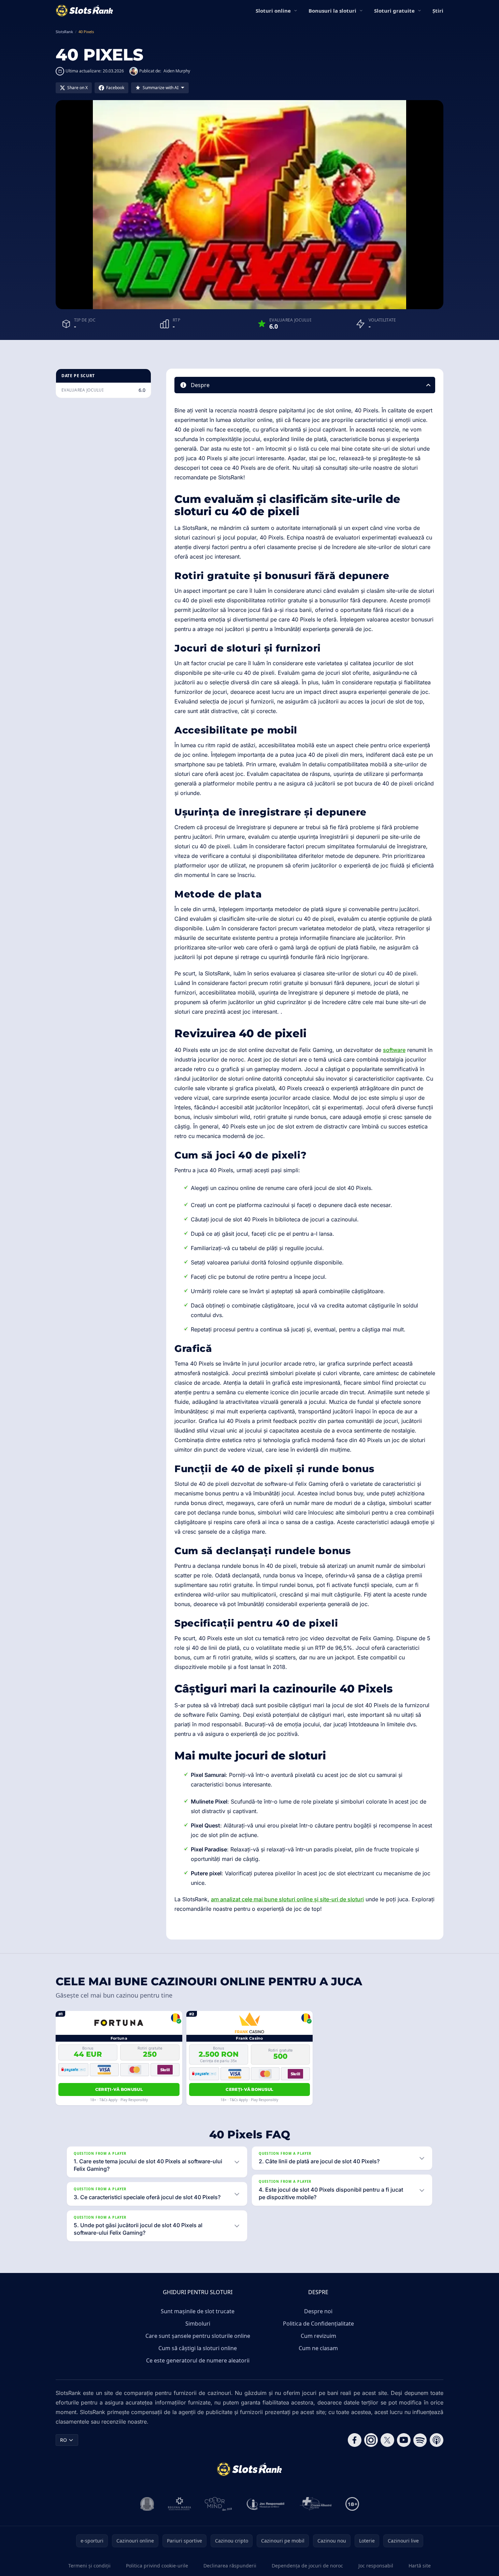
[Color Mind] (218, 2504)
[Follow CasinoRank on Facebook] (355, 2440)
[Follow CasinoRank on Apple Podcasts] (437, 2440)
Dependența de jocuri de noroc (307, 2566)
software (394, 1050)
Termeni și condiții (89, 2566)
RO (63, 2440)
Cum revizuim (318, 2336)
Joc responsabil (376, 2566)
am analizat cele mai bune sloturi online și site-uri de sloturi (287, 1899)
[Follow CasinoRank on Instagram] (371, 2440)
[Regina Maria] (180, 2504)
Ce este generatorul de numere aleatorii (198, 2360)
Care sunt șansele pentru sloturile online (198, 2336)
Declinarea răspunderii (230, 2566)
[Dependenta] (316, 2504)
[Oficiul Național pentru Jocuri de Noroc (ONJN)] (147, 2504)
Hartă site (420, 2566)
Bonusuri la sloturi (332, 11)
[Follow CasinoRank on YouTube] (404, 2440)
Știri (438, 11)
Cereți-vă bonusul (119, 2089)
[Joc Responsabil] (266, 2504)
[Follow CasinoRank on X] (387, 2440)
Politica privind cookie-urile (157, 2566)
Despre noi (318, 2311)
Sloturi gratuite (394, 11)
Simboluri (198, 2324)
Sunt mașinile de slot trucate (198, 2311)
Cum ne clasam (318, 2348)
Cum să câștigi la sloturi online (198, 2348)
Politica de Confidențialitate (318, 2324)
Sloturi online (273, 11)
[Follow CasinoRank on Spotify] (420, 2440)
